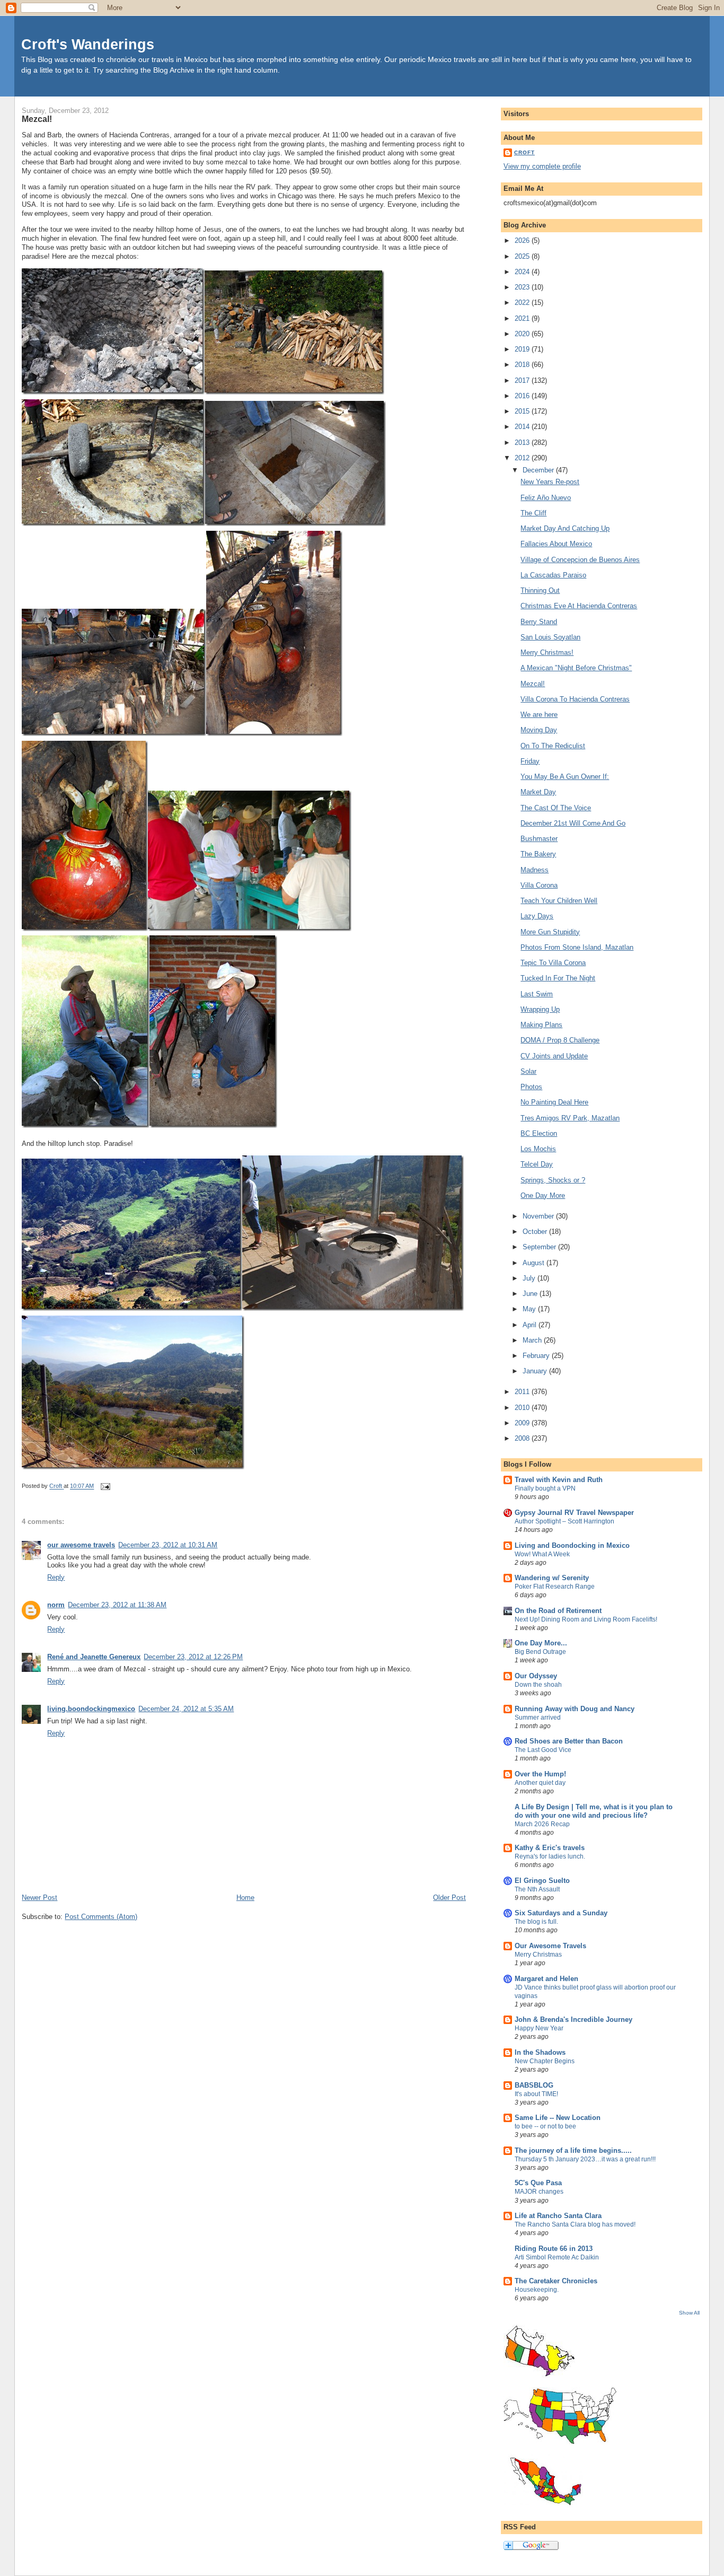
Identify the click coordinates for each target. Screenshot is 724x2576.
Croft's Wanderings (88, 44)
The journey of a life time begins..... (573, 2150)
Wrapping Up (540, 1009)
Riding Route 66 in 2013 (554, 2249)
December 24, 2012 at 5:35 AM (186, 1709)
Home (245, 1898)
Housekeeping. (537, 2290)
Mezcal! (533, 684)
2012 (523, 458)
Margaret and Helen (546, 1979)
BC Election (539, 1133)
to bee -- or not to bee (545, 2126)
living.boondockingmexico (91, 1709)
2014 (523, 427)
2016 (523, 396)
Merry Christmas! (547, 652)
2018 (523, 365)
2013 (523, 443)
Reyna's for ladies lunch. (550, 1856)
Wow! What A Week (542, 1554)
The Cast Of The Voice (556, 808)
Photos (531, 1087)
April (531, 1325)
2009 (523, 1423)
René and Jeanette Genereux (94, 1657)
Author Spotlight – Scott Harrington (564, 1521)
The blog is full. (536, 1922)
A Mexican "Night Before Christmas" (576, 668)
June (531, 1294)
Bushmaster (539, 839)
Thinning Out (540, 590)
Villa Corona (539, 885)
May (530, 1309)
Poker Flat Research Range (555, 1587)
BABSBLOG (534, 2085)
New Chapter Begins (545, 2061)
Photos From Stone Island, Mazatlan (577, 947)
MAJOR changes (539, 2192)
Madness (535, 870)
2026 (523, 240)
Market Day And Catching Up (565, 528)
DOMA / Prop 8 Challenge (560, 1040)
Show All (689, 2313)
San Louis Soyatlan (550, 637)
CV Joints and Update (554, 1056)
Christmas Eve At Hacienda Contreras (579, 606)
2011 (523, 1392)
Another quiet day (540, 1783)
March (533, 1340)
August (535, 1263)
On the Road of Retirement (558, 1611)
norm (56, 1605)
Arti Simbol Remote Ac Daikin (557, 2257)
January (536, 1371)
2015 (523, 411)
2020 (523, 334)
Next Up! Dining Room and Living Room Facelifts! (586, 1619)
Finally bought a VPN (545, 1488)
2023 (523, 287)
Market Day (538, 792)
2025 (523, 256)
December (539, 470)
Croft (524, 152)
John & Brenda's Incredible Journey (573, 2019)
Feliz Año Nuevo (546, 498)
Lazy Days (537, 916)
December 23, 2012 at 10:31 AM (168, 1545)
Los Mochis (538, 1149)
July (530, 1278)
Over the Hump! (540, 1774)
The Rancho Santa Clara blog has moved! (575, 2224)
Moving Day (539, 730)
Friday (530, 761)
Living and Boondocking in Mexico (572, 1545)
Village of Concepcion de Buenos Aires (580, 560)
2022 (523, 303)
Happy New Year (539, 2028)
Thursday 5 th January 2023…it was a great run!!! (585, 2159)
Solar (528, 1071)
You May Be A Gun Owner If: (565, 777)
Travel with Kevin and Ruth (559, 1480)
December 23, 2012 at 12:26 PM (193, 1657)
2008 (523, 1438)
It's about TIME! (536, 2094)
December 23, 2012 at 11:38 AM (117, 1605)
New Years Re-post (550, 482)
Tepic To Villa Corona (553, 963)
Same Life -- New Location (558, 2118)
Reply (56, 1577)
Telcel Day (537, 1164)
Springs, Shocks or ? (553, 1180)
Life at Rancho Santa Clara (558, 2216)
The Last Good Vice (543, 1750)
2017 (523, 380)
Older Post (449, 1898)
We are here (539, 715)
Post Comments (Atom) (101, 1917)
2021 (523, 318)
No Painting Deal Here (554, 1102)
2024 (523, 272)
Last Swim (537, 994)
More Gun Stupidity (550, 932)
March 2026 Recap (542, 1824)
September (540, 1247)
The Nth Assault (537, 1889)
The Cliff (533, 513)
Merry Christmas (538, 1955)
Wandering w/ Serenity (552, 1578)
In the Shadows (540, 2052)
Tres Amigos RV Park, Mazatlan (570, 1118)
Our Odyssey (536, 1676)
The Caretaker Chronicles (556, 2281)
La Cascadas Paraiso (553, 575)
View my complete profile (542, 166)
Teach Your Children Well (559, 901)
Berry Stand (539, 622)
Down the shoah (538, 1685)
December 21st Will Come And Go (573, 823)
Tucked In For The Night (558, 978)
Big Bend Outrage (540, 1652)
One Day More (543, 1195)
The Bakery (538, 854)
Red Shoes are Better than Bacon (569, 1741)
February (537, 1356)
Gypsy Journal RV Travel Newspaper (574, 1513)
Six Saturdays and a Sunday (561, 1913)
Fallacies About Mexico (556, 544)
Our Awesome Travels (550, 1946)
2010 (523, 1408)
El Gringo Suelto (542, 1881)
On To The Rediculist (553, 746)
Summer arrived (538, 1718)
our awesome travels (81, 1545)
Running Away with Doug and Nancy (575, 1709)
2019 (523, 349)
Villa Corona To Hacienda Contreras (575, 699)
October (536, 1232)
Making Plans (541, 1025)
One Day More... (541, 1643)
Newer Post (39, 1898)
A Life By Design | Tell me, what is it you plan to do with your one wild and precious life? (594, 1811)
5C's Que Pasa (538, 2183)
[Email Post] (105, 1486)
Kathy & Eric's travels (550, 1848)
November (539, 1216)
